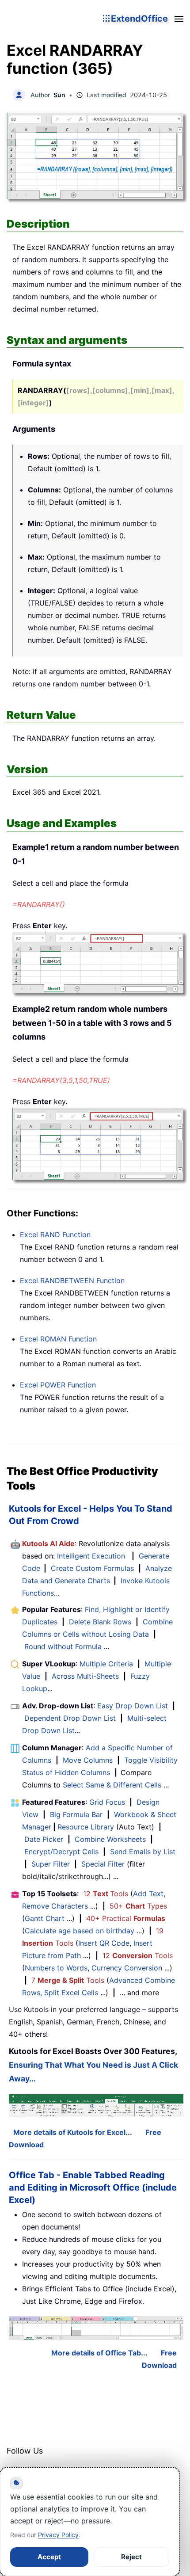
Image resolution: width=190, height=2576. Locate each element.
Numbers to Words (56, 1968)
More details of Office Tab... (99, 2353)
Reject (131, 2557)
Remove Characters (55, 1906)
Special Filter (103, 1864)
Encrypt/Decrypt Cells (61, 1852)
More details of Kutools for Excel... (73, 2132)
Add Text (148, 1894)
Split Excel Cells (71, 1993)
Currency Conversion (127, 1968)
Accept (49, 2557)
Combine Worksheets (110, 1839)
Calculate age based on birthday (80, 1931)
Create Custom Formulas (92, 1568)
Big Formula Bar (76, 1814)
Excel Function (55, 1235)
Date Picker (44, 1839)
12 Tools (106, 1894)
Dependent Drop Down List (70, 1718)
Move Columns (88, 1760)
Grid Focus (107, 1802)
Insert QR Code (104, 1943)
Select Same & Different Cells (112, 1785)
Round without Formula (63, 1646)
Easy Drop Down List (133, 1706)
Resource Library (86, 1827)
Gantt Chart (45, 1918)
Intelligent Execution (91, 1556)
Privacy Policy (58, 2535)
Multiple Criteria (106, 1664)
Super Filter (51, 1864)
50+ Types (138, 1906)
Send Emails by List (143, 1852)
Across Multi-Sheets (85, 1676)
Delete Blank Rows (100, 1622)
